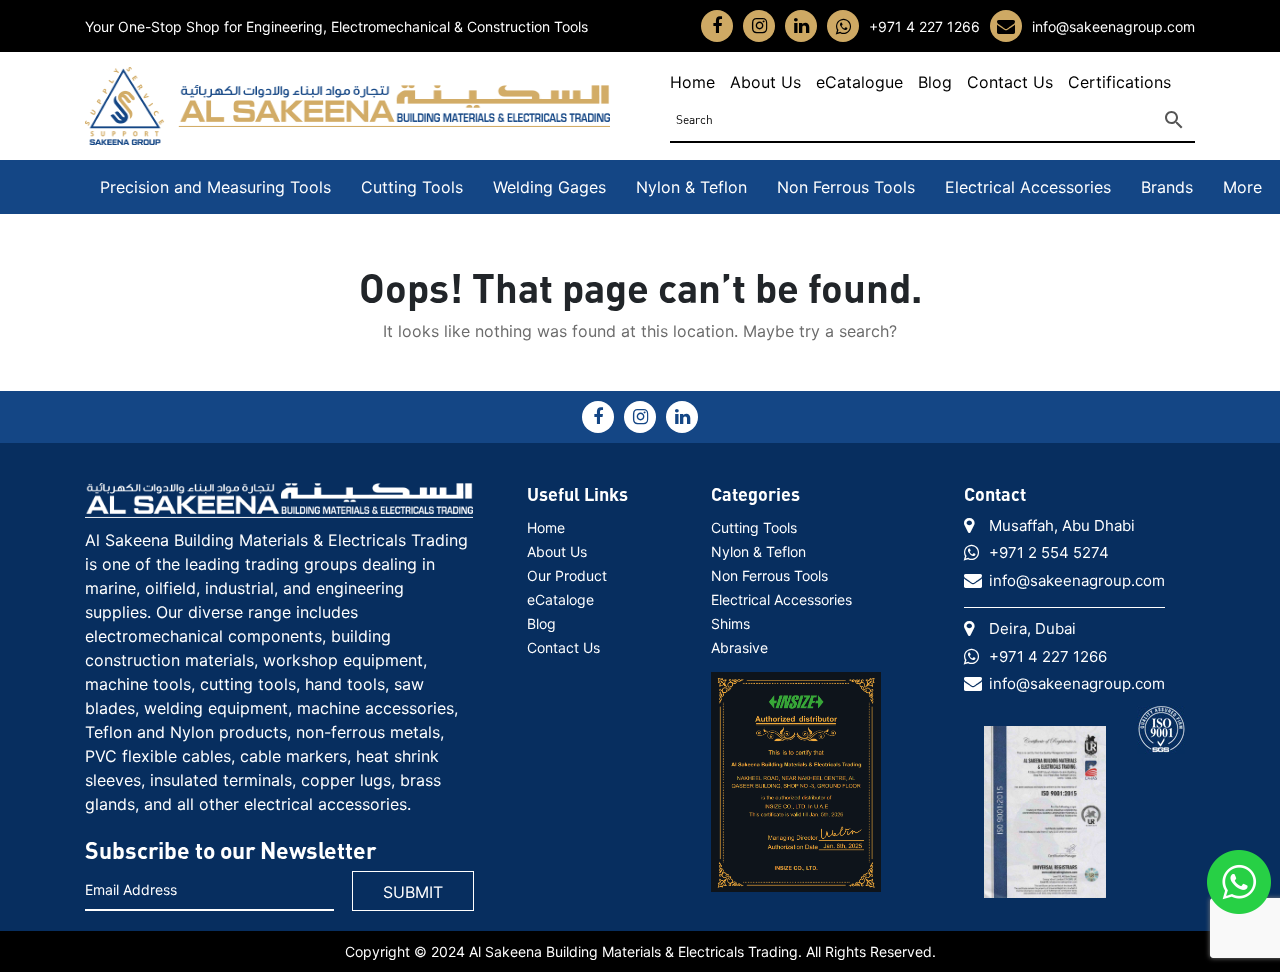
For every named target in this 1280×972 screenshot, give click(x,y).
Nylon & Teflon (691, 187)
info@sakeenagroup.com (1113, 26)
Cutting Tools (412, 187)
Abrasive (739, 647)
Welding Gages (549, 187)
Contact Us (1010, 82)
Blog (935, 82)
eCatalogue (859, 82)
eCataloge (560, 599)
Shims (730, 623)
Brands (1167, 187)
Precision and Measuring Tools (215, 187)
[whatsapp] (843, 26)
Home (692, 82)
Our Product (567, 575)
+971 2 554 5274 (1049, 552)
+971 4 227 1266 (924, 26)
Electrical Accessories (1028, 187)
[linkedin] (801, 26)
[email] (1006, 26)
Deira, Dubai (1032, 628)
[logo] (279, 499)
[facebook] (717, 26)
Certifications (1119, 82)
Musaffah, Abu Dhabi (1062, 525)
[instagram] (759, 26)
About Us (765, 82)
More (1242, 187)
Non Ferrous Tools (846, 187)
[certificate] (796, 774)
